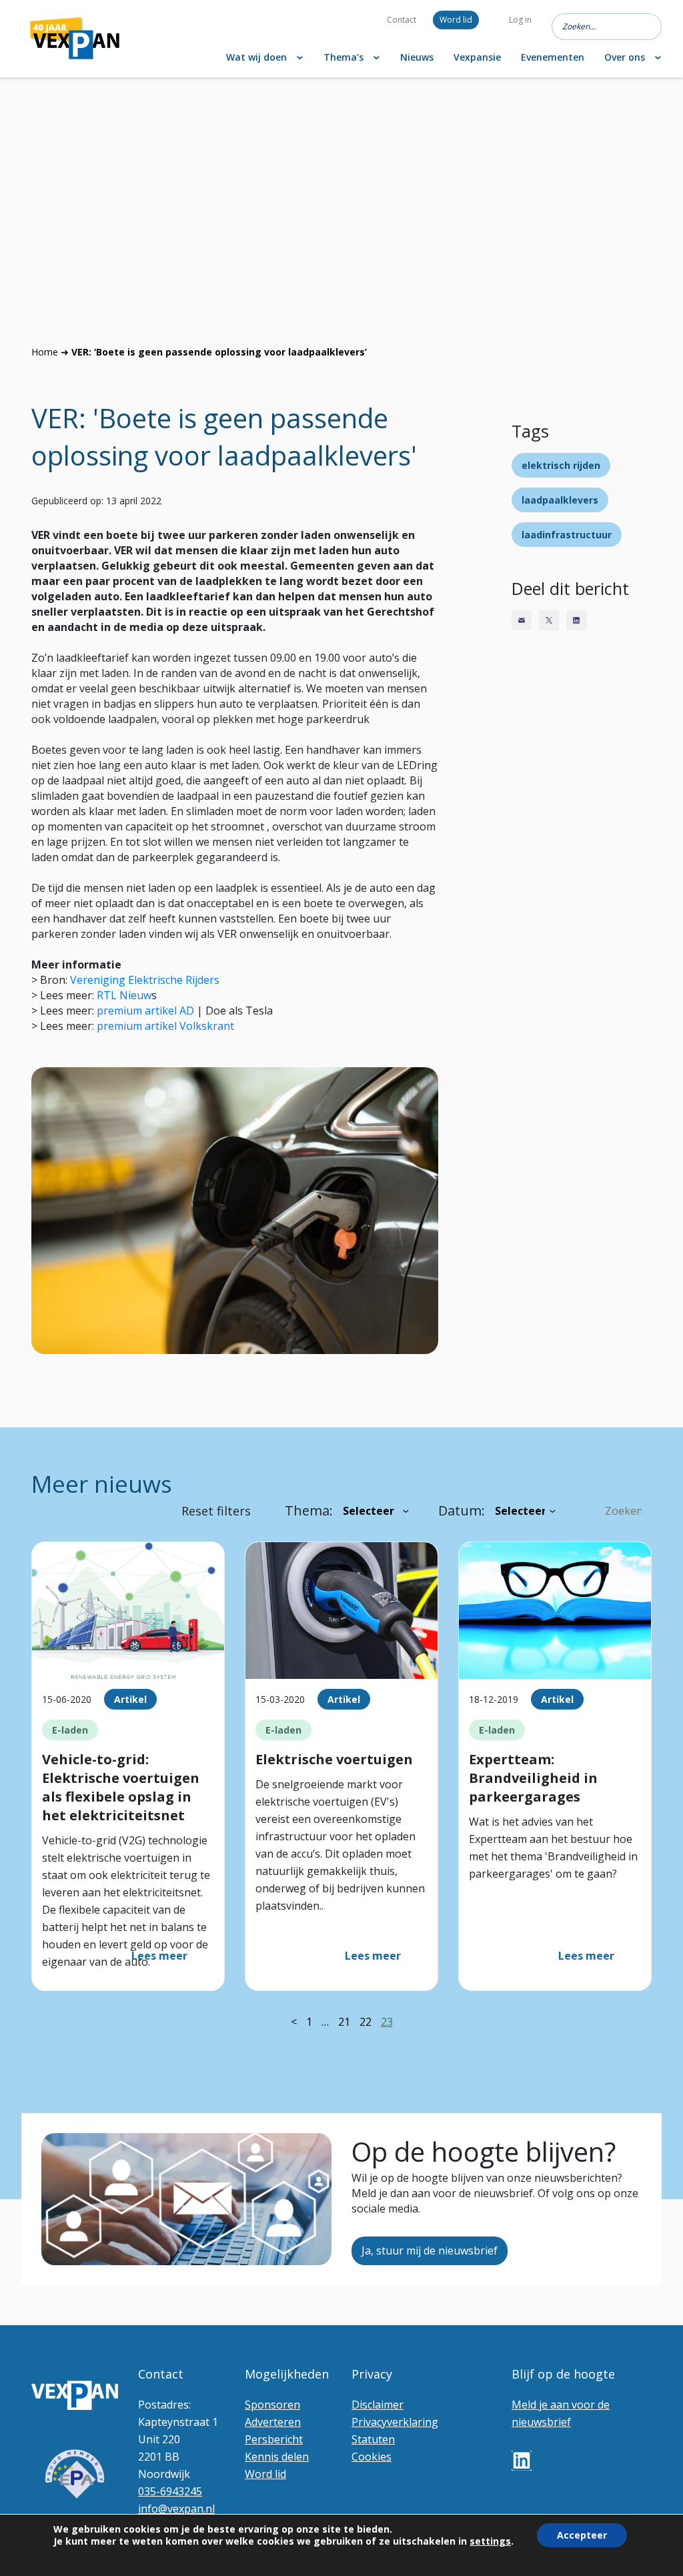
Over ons (625, 57)
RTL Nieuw (124, 995)
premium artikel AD (145, 1011)
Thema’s (344, 57)
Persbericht (274, 2439)
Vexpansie (477, 57)
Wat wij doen (256, 57)
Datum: (462, 1510)
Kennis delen (277, 2457)
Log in (520, 20)
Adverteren (273, 2422)
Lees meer (159, 1956)
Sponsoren (272, 2405)
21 (344, 2022)
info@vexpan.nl (176, 2509)
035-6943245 (170, 2491)
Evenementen (553, 57)
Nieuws (417, 57)
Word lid (456, 20)
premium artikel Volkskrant (165, 1026)
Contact (402, 20)
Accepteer (582, 2535)
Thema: (309, 1510)
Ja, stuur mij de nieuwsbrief (430, 2250)
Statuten (373, 2439)
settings (490, 2541)
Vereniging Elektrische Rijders (145, 980)
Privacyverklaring (395, 2422)
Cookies (372, 2457)
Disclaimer (378, 2405)
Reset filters (216, 1511)
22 (366, 2022)
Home (45, 352)
